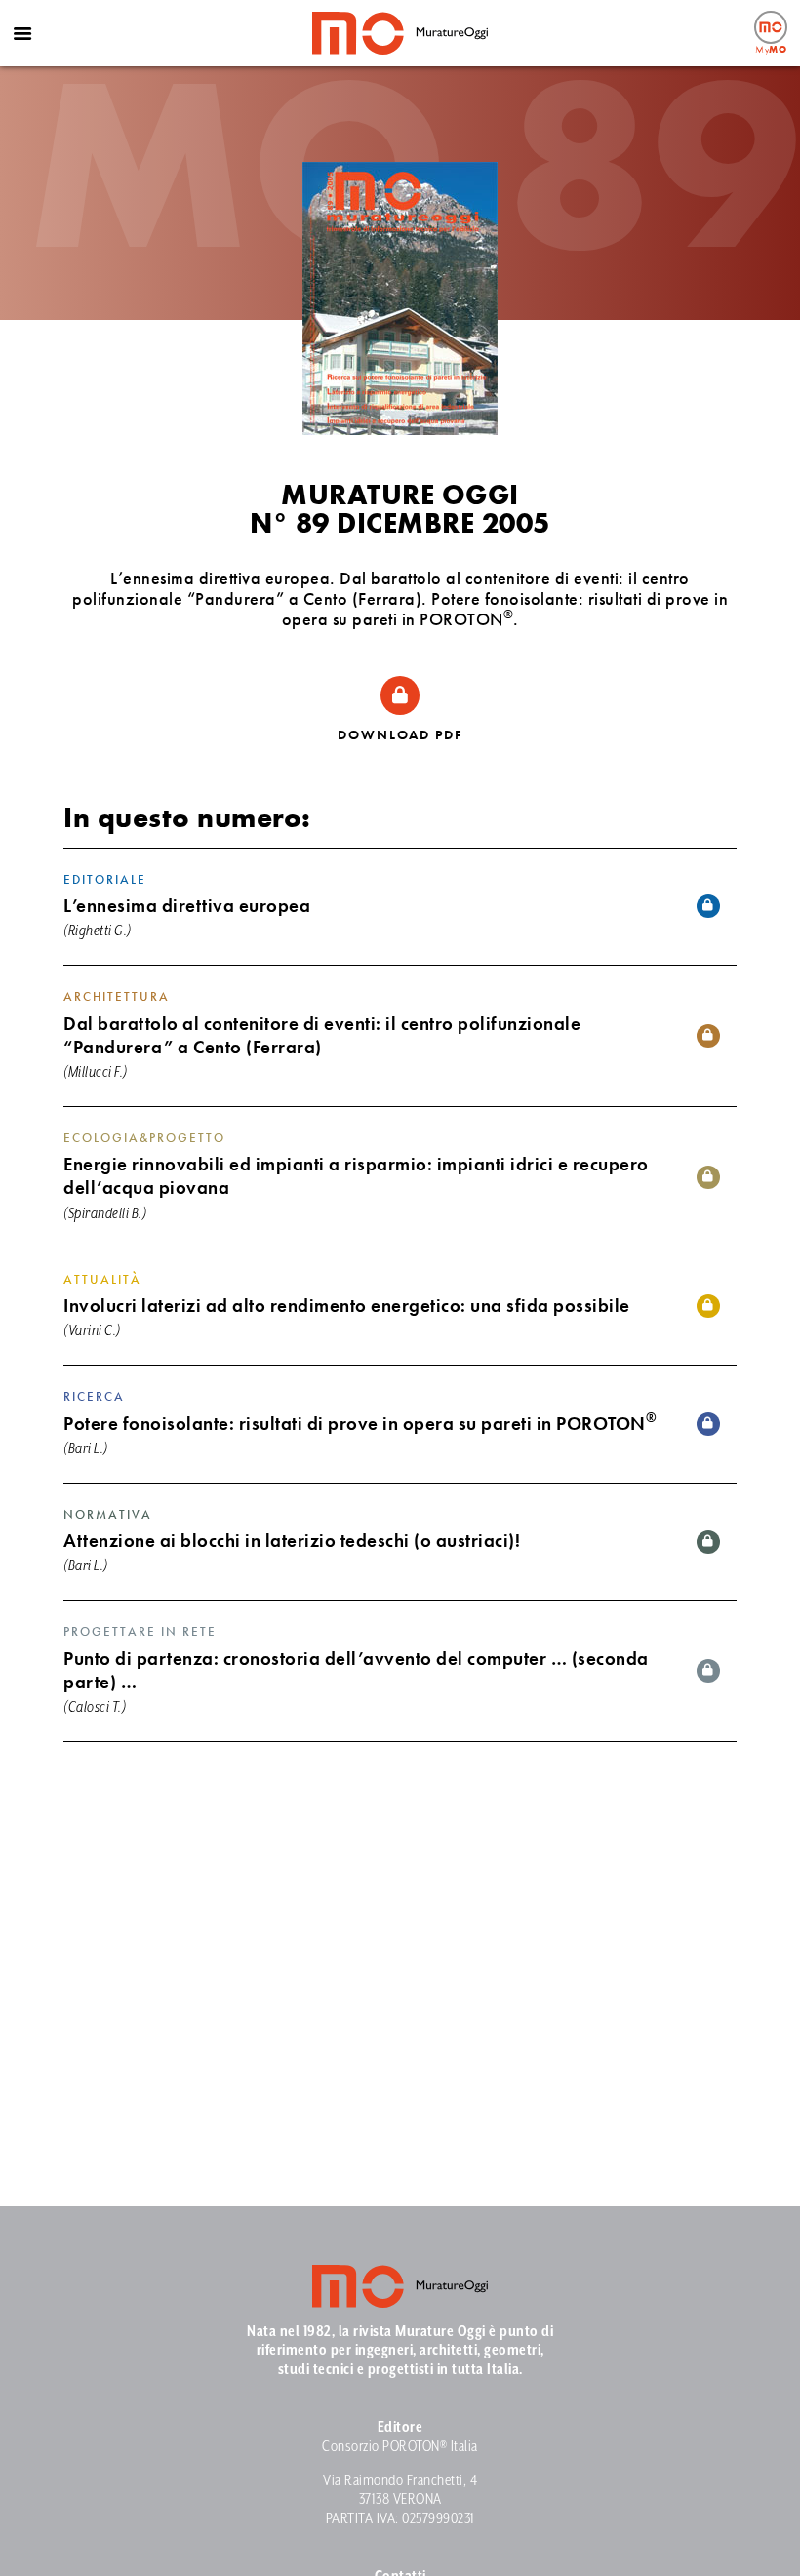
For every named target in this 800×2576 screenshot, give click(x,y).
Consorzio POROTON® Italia (400, 2447)
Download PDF (400, 734)
